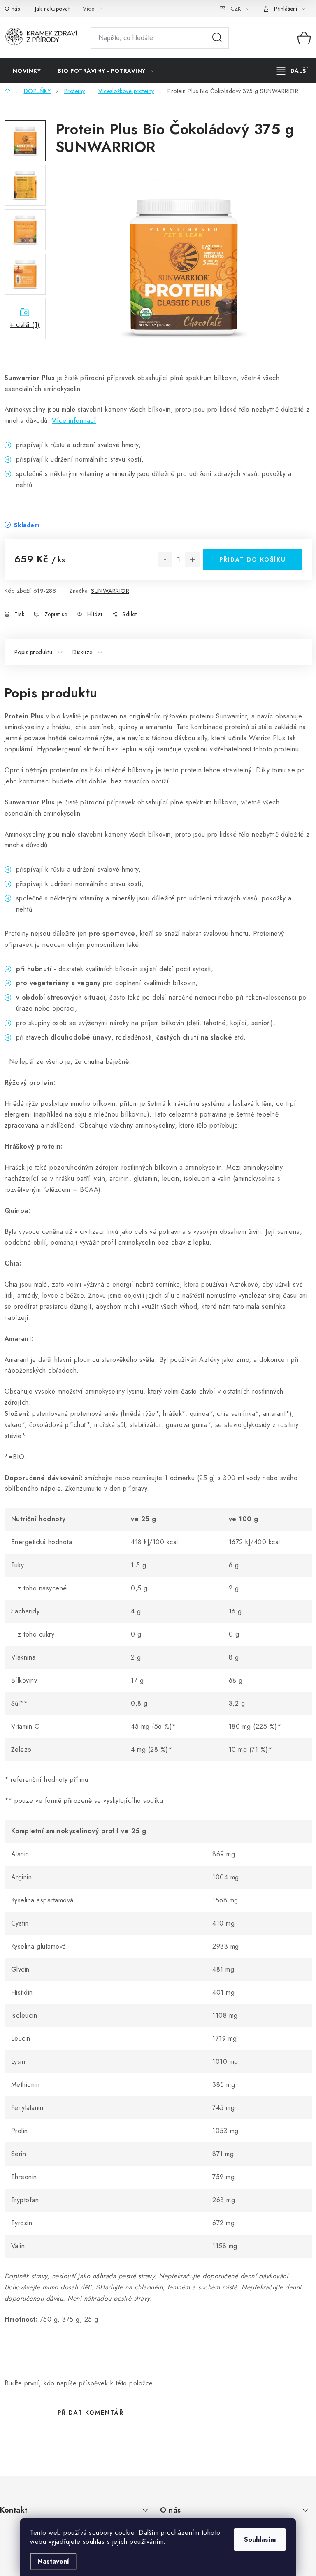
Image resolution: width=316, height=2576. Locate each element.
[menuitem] (27, 71)
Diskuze (82, 652)
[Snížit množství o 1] (165, 560)
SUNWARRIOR (110, 591)
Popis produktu (34, 652)
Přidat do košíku (253, 559)
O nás (12, 9)
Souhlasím (260, 2540)
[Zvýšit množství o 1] (192, 560)
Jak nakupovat (52, 9)
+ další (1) (25, 325)
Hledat (217, 38)
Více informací (74, 421)
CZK (236, 9)
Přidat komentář (91, 2413)
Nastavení (53, 2561)
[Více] (292, 71)
